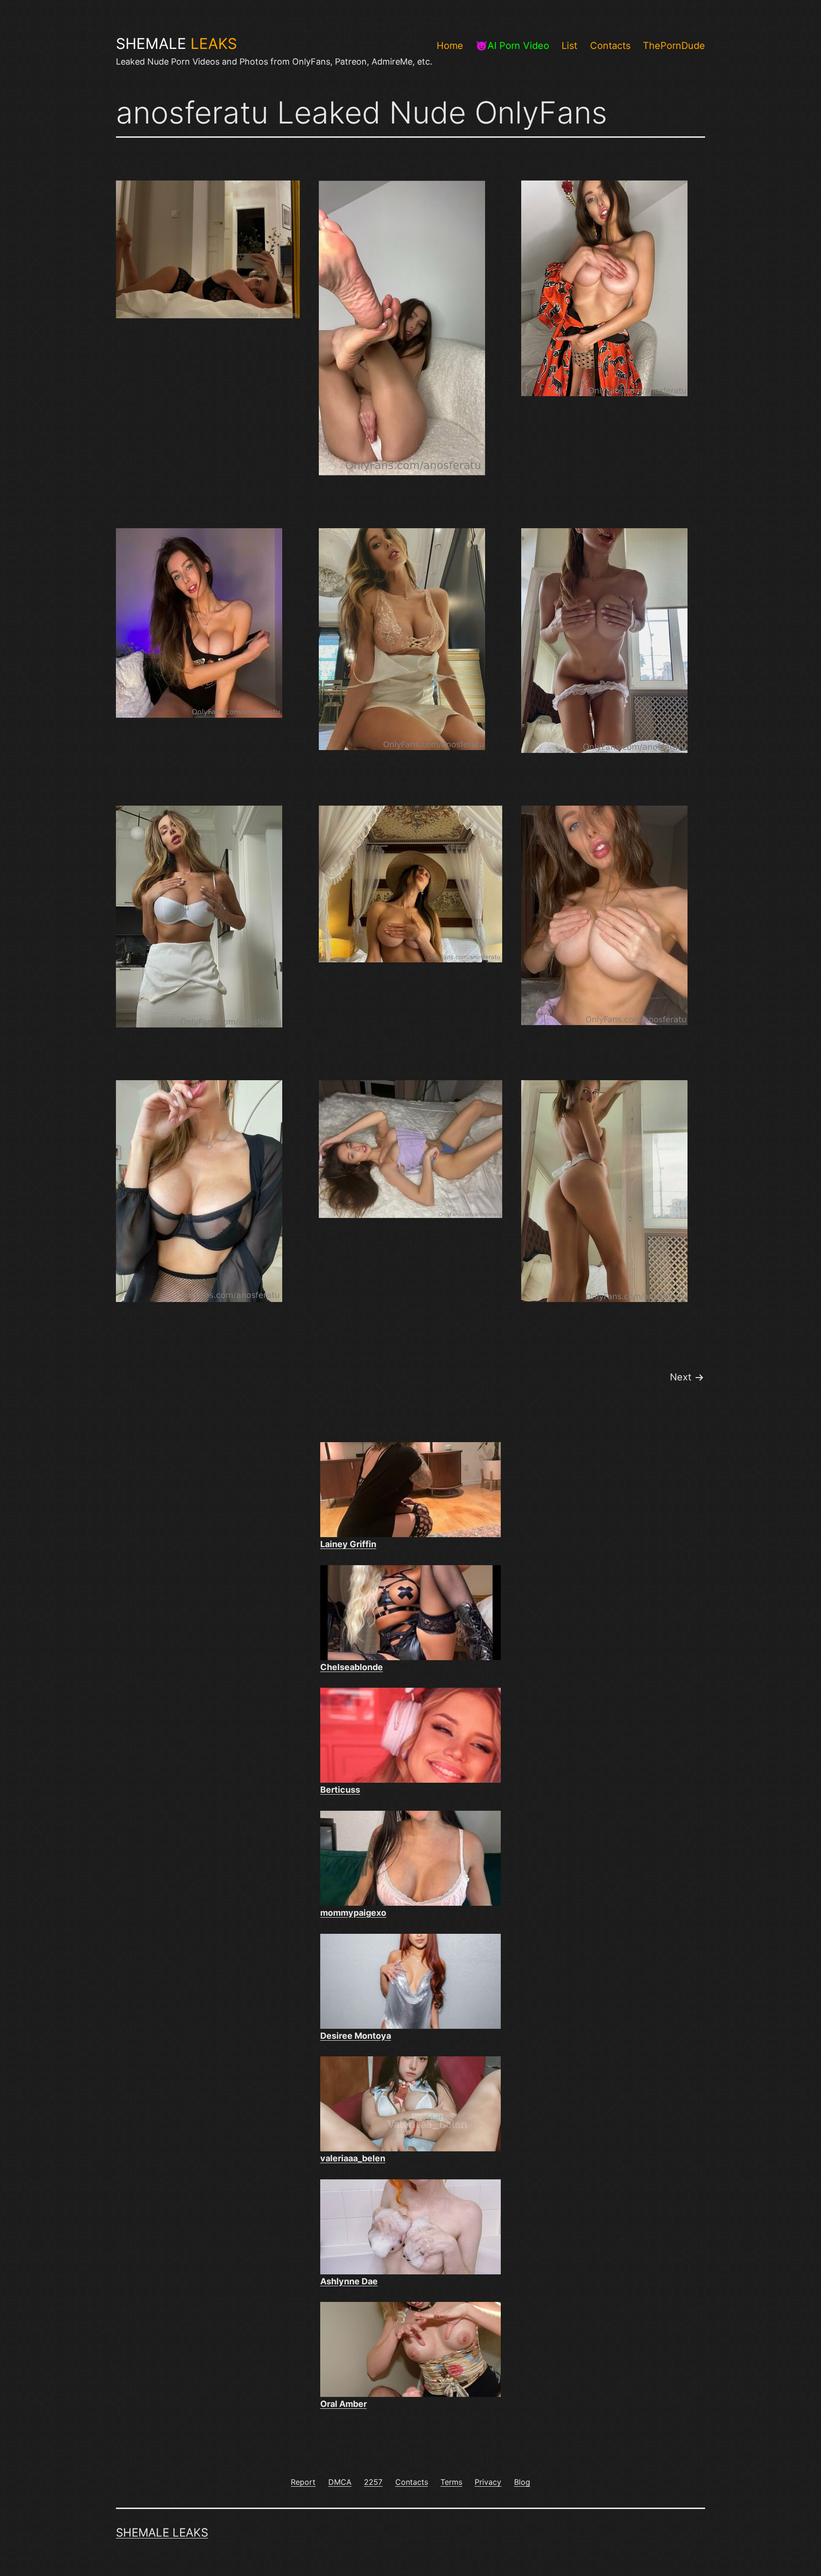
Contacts (610, 46)
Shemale (177, 44)
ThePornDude (674, 46)
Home (450, 46)
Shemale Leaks (162, 2533)
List (569, 46)
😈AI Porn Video (512, 46)
